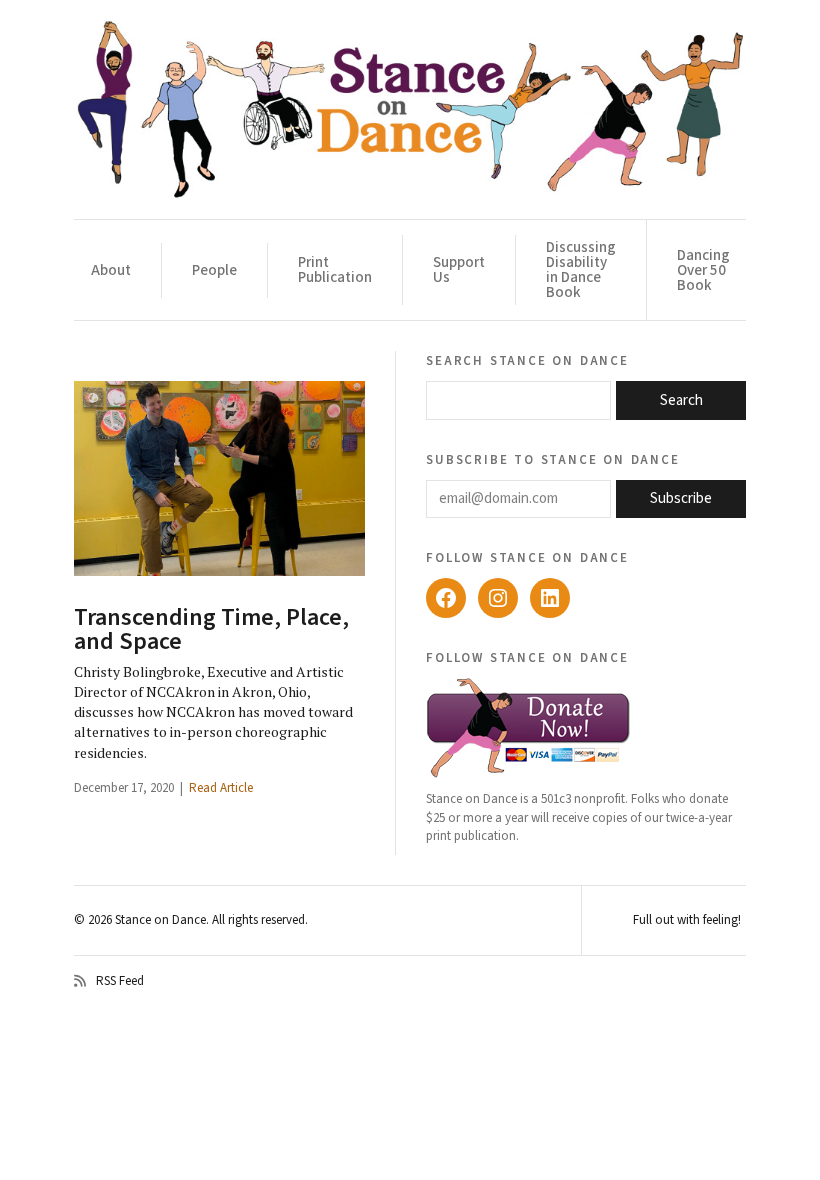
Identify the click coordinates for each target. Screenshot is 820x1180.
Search (681, 400)
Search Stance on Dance (527, 360)
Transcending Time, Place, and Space (211, 629)
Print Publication (335, 270)
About (111, 270)
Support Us (459, 270)
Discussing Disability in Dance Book (581, 270)
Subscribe (681, 498)
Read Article (221, 788)
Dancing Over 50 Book (703, 270)
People (214, 270)
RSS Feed (120, 981)
